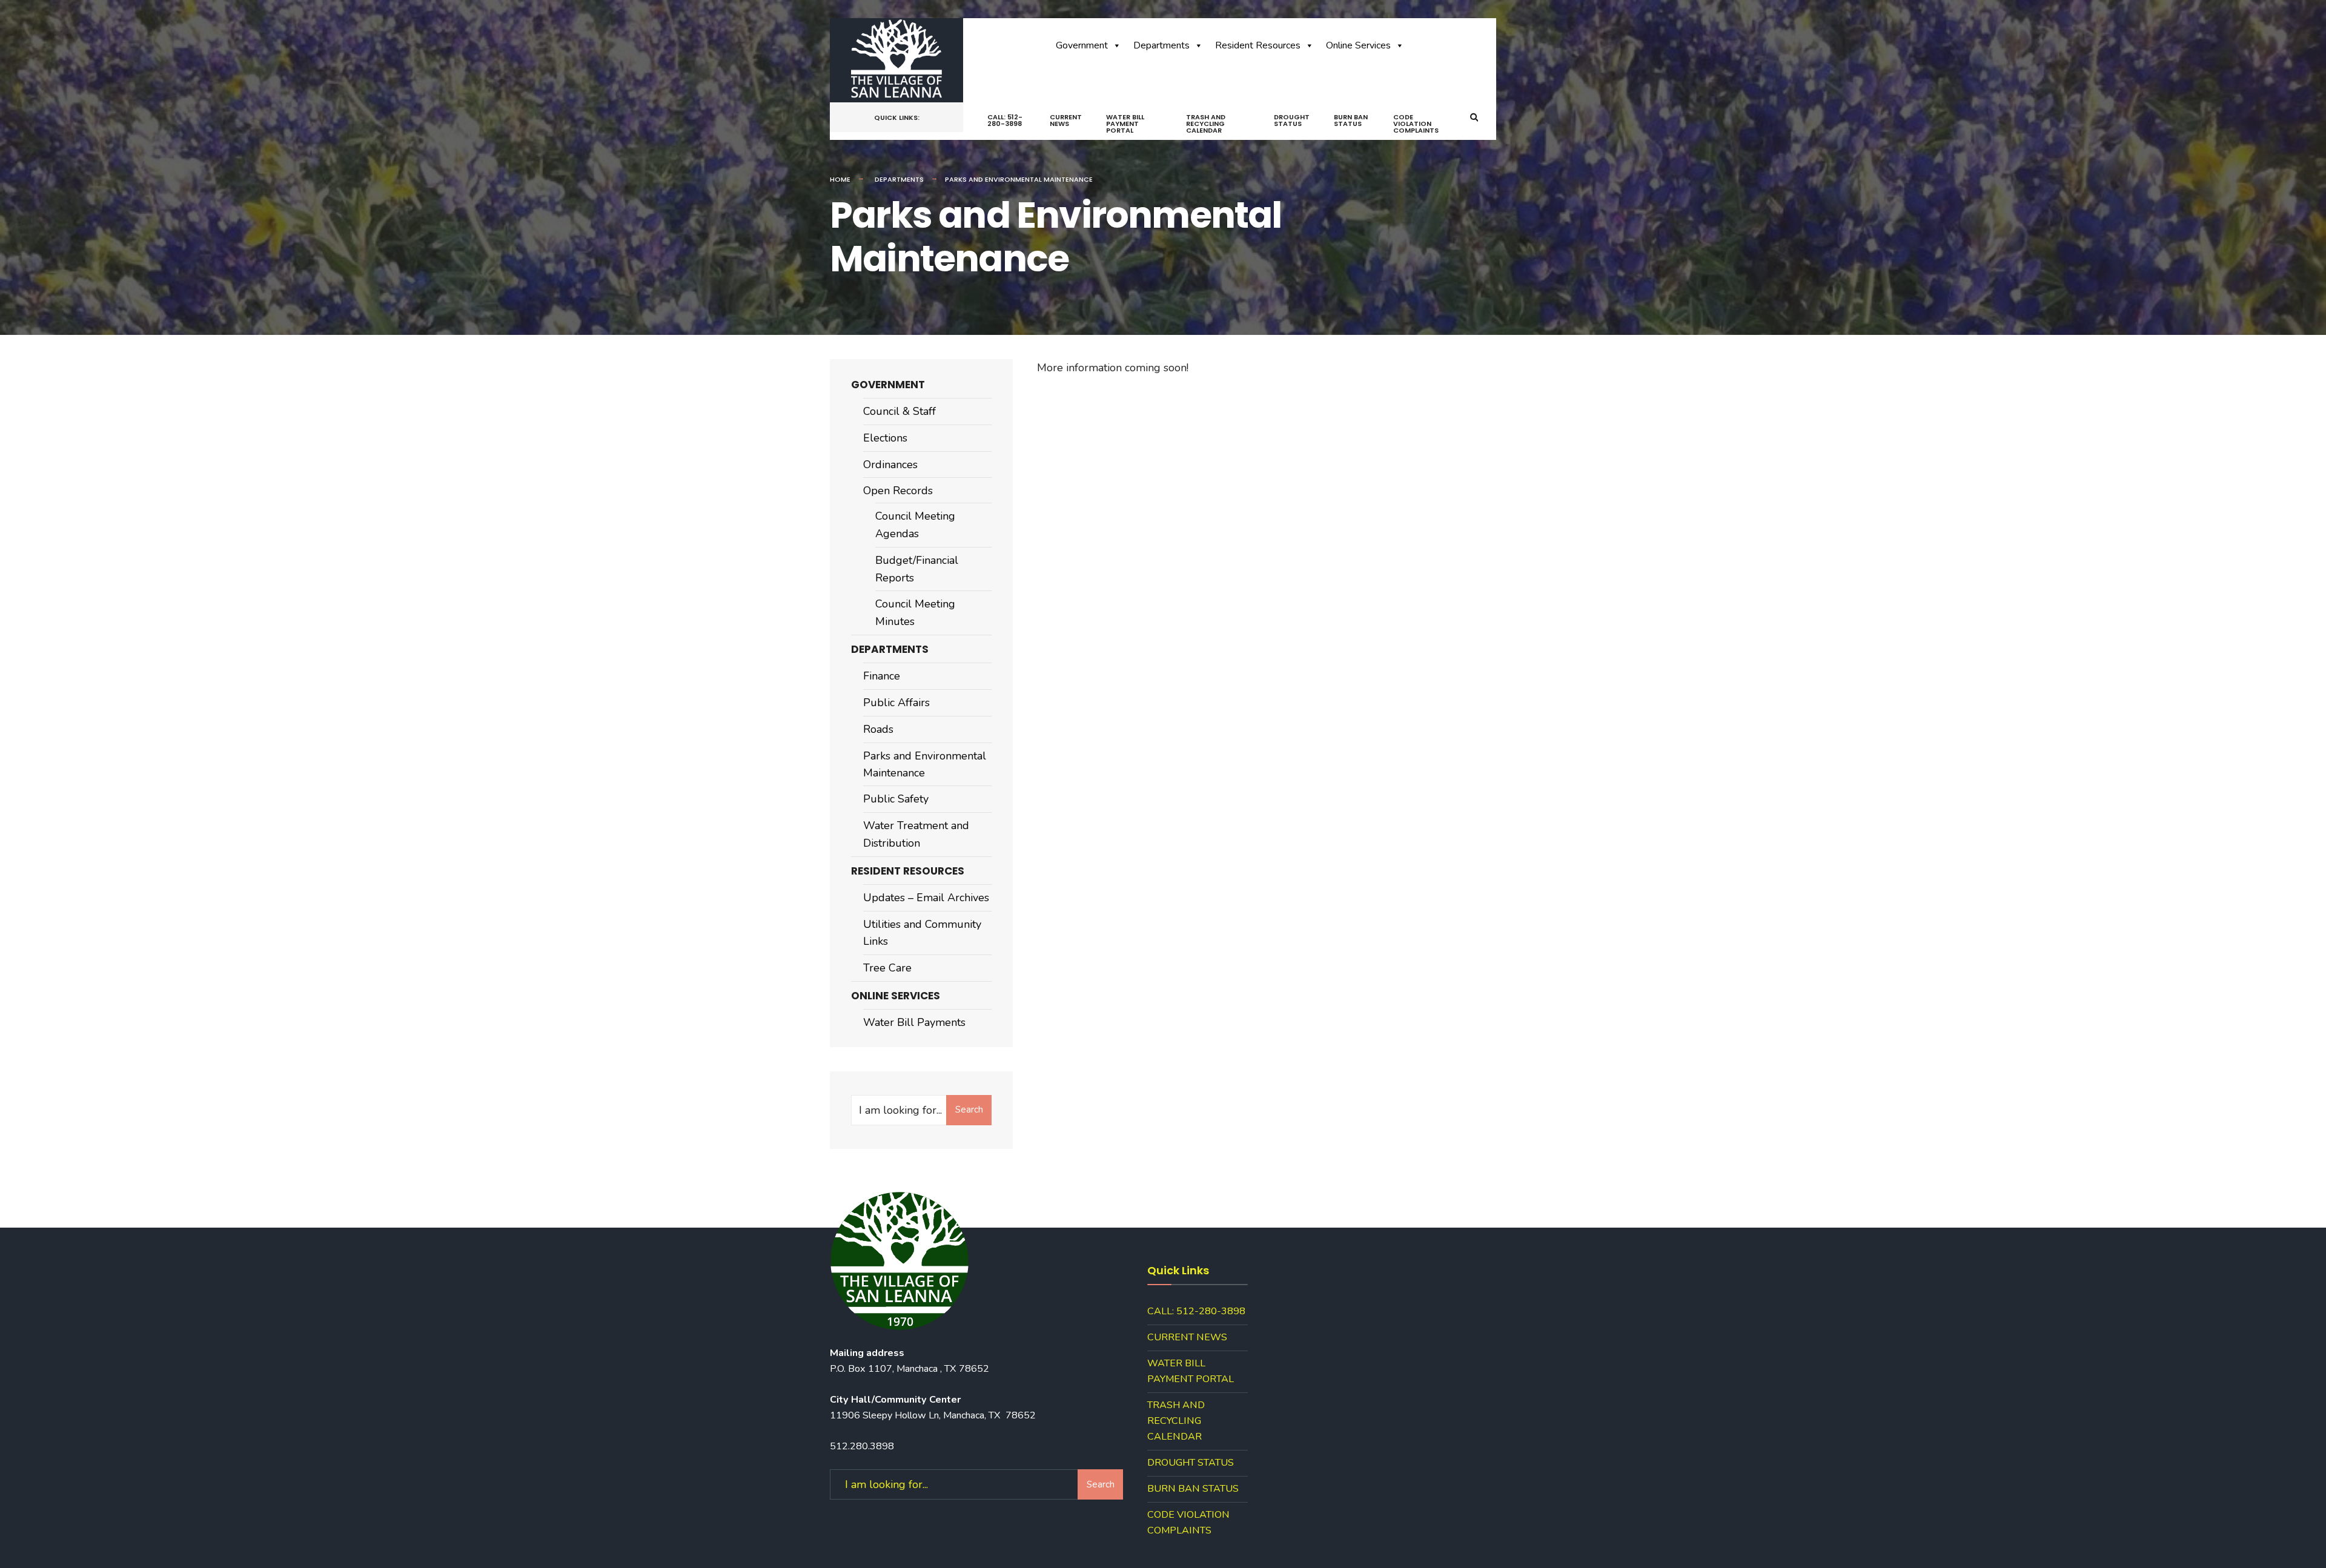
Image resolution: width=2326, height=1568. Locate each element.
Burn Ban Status (1351, 120)
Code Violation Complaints (1416, 124)
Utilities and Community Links (922, 933)
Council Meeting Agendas (915, 525)
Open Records (898, 491)
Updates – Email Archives (926, 898)
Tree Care (887, 968)
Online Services (1358, 45)
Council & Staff (900, 411)
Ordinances (890, 465)
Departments (1161, 45)
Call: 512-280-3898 (1005, 120)
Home (840, 179)
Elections (885, 438)
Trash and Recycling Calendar (1206, 124)
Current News (1066, 120)
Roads (878, 729)
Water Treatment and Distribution (916, 834)
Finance (882, 676)
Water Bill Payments (914, 1022)
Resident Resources (1258, 45)
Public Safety (896, 799)
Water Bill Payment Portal (1125, 124)
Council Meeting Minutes (915, 613)
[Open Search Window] (1474, 118)
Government (1082, 45)
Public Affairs (896, 703)
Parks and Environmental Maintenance (925, 765)
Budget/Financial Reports (917, 569)
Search (969, 1110)
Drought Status (1292, 120)
